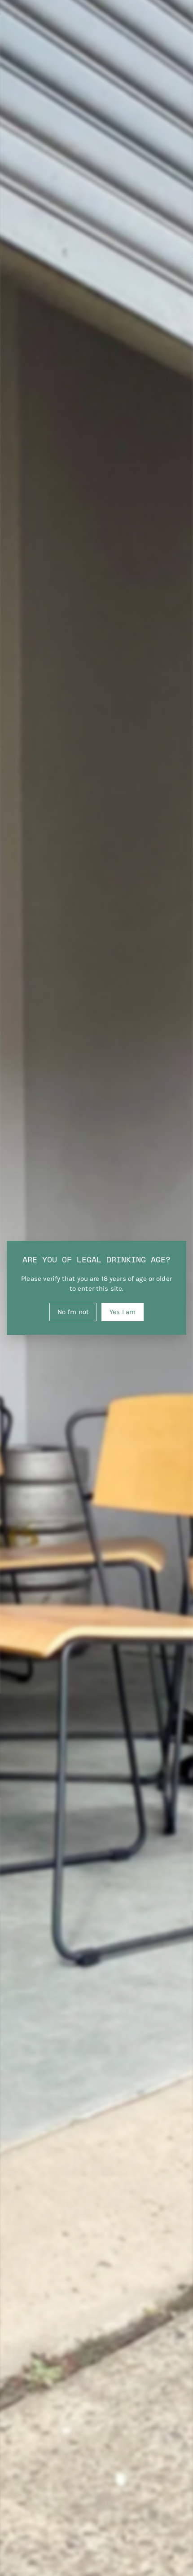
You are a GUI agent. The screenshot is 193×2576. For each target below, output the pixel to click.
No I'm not (73, 1312)
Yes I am (123, 1312)
